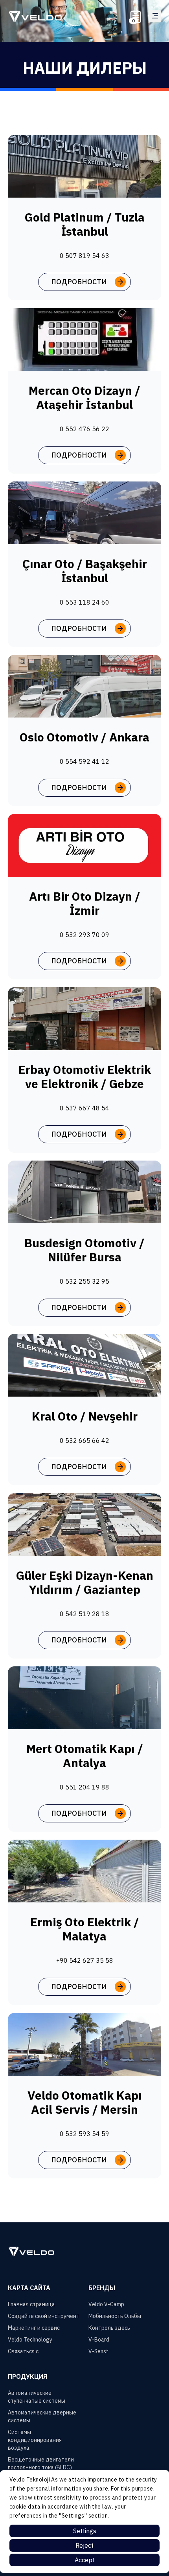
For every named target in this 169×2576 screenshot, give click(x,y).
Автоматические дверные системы (42, 2416)
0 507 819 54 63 (84, 256)
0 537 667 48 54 (84, 1108)
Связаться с (23, 2351)
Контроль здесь (109, 2328)
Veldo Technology (30, 2340)
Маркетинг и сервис (34, 2328)
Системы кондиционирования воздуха (35, 2440)
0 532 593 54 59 (84, 2134)
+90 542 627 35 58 (85, 1960)
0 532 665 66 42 (84, 1441)
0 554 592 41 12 (84, 761)
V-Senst (98, 2351)
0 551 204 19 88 (84, 1787)
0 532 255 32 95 (84, 1281)
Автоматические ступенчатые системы (37, 2397)
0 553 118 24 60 (84, 602)
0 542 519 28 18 (84, 1614)
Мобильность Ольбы (115, 2316)
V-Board (99, 2340)
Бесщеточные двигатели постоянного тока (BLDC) (41, 2463)
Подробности (79, 282)
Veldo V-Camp (106, 2304)
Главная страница (31, 2304)
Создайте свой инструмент (44, 2316)
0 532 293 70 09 (84, 935)
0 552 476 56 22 (84, 429)
